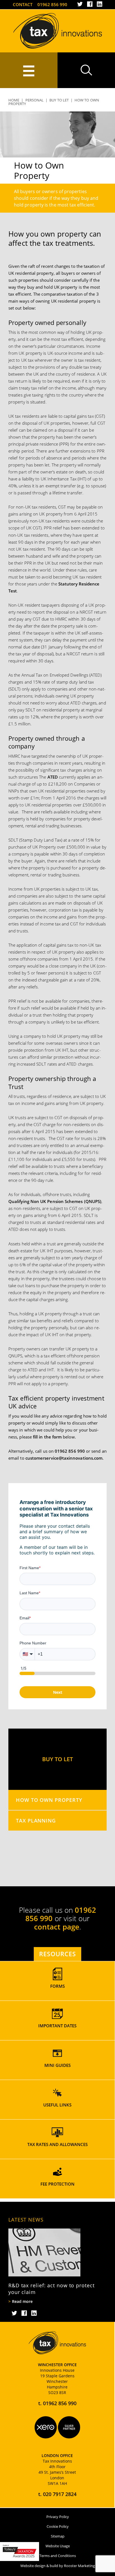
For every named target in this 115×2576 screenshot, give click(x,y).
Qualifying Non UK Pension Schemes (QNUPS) (55, 1201)
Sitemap (58, 2536)
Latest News (26, 2220)
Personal (35, 100)
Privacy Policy (58, 2517)
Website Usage (58, 2546)
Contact (23, 4)
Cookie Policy (58, 2526)
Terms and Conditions (58, 2556)
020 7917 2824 (60, 2494)
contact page (57, 1927)
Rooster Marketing (79, 2566)
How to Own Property (49, 1800)
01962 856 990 (52, 4)
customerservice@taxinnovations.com (64, 1458)
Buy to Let (59, 100)
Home (14, 100)
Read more (22, 2302)
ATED (53, 777)
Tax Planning (36, 1820)
